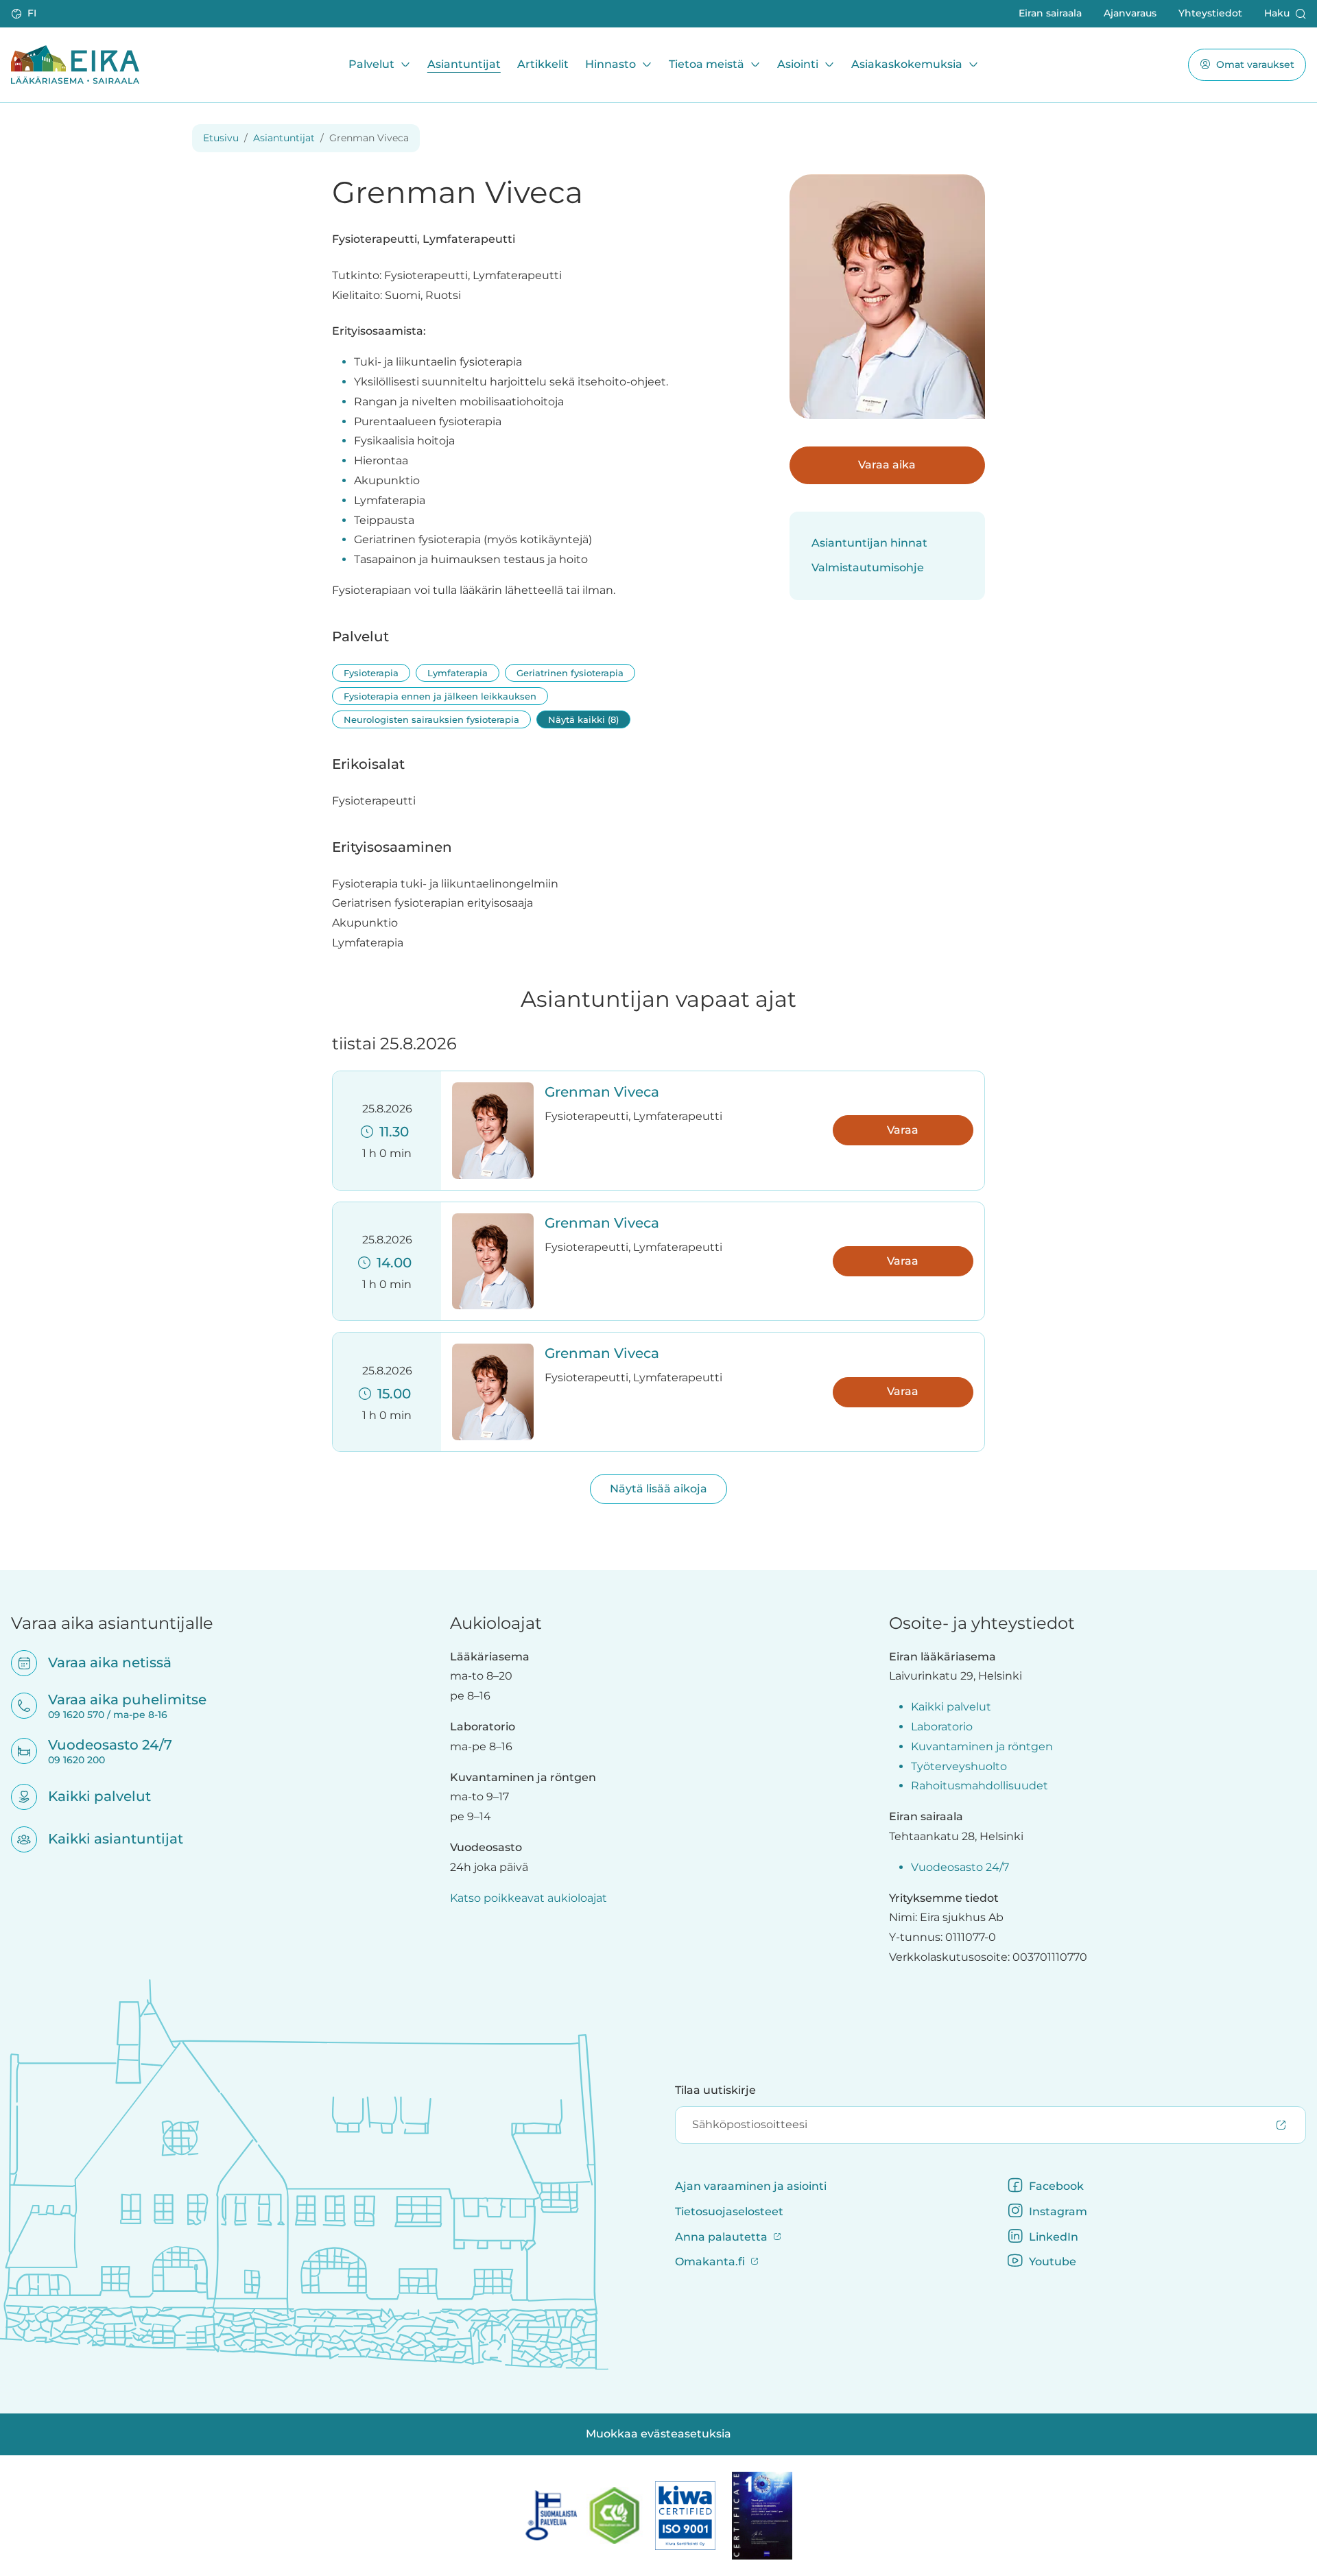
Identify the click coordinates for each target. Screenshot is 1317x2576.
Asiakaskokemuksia (907, 64)
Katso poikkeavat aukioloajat (529, 1898)
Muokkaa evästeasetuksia (658, 2434)
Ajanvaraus (1130, 13)
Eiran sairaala (1050, 13)
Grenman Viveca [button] (602, 1092)
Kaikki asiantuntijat (107, 1839)
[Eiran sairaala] (75, 64)
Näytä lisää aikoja (658, 1489)
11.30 (391, 1132)
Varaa (903, 1130)
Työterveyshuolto (959, 1766)
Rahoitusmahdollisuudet (980, 1786)
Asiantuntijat (464, 64)
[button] (25, 14)
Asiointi (798, 64)
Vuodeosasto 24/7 (960, 1867)
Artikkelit (543, 64)
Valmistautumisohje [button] (868, 568)
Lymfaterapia (458, 673)
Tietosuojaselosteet (729, 2211)
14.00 (391, 1263)
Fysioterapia (371, 673)
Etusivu (221, 138)
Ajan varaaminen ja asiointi (751, 2186)
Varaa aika (887, 465)
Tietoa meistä (707, 64)
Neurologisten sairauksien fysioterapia (431, 719)
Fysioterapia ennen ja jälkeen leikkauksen (440, 696)
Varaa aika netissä (101, 1662)
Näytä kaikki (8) (583, 719)
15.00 (391, 1394)
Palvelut (371, 64)
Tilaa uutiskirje (715, 2090)
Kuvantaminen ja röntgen (982, 1746)
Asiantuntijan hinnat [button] (869, 543)
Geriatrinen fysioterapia (570, 673)
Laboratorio (942, 1727)
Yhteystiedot (1210, 13)
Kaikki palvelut (91, 1796)
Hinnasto (610, 64)
